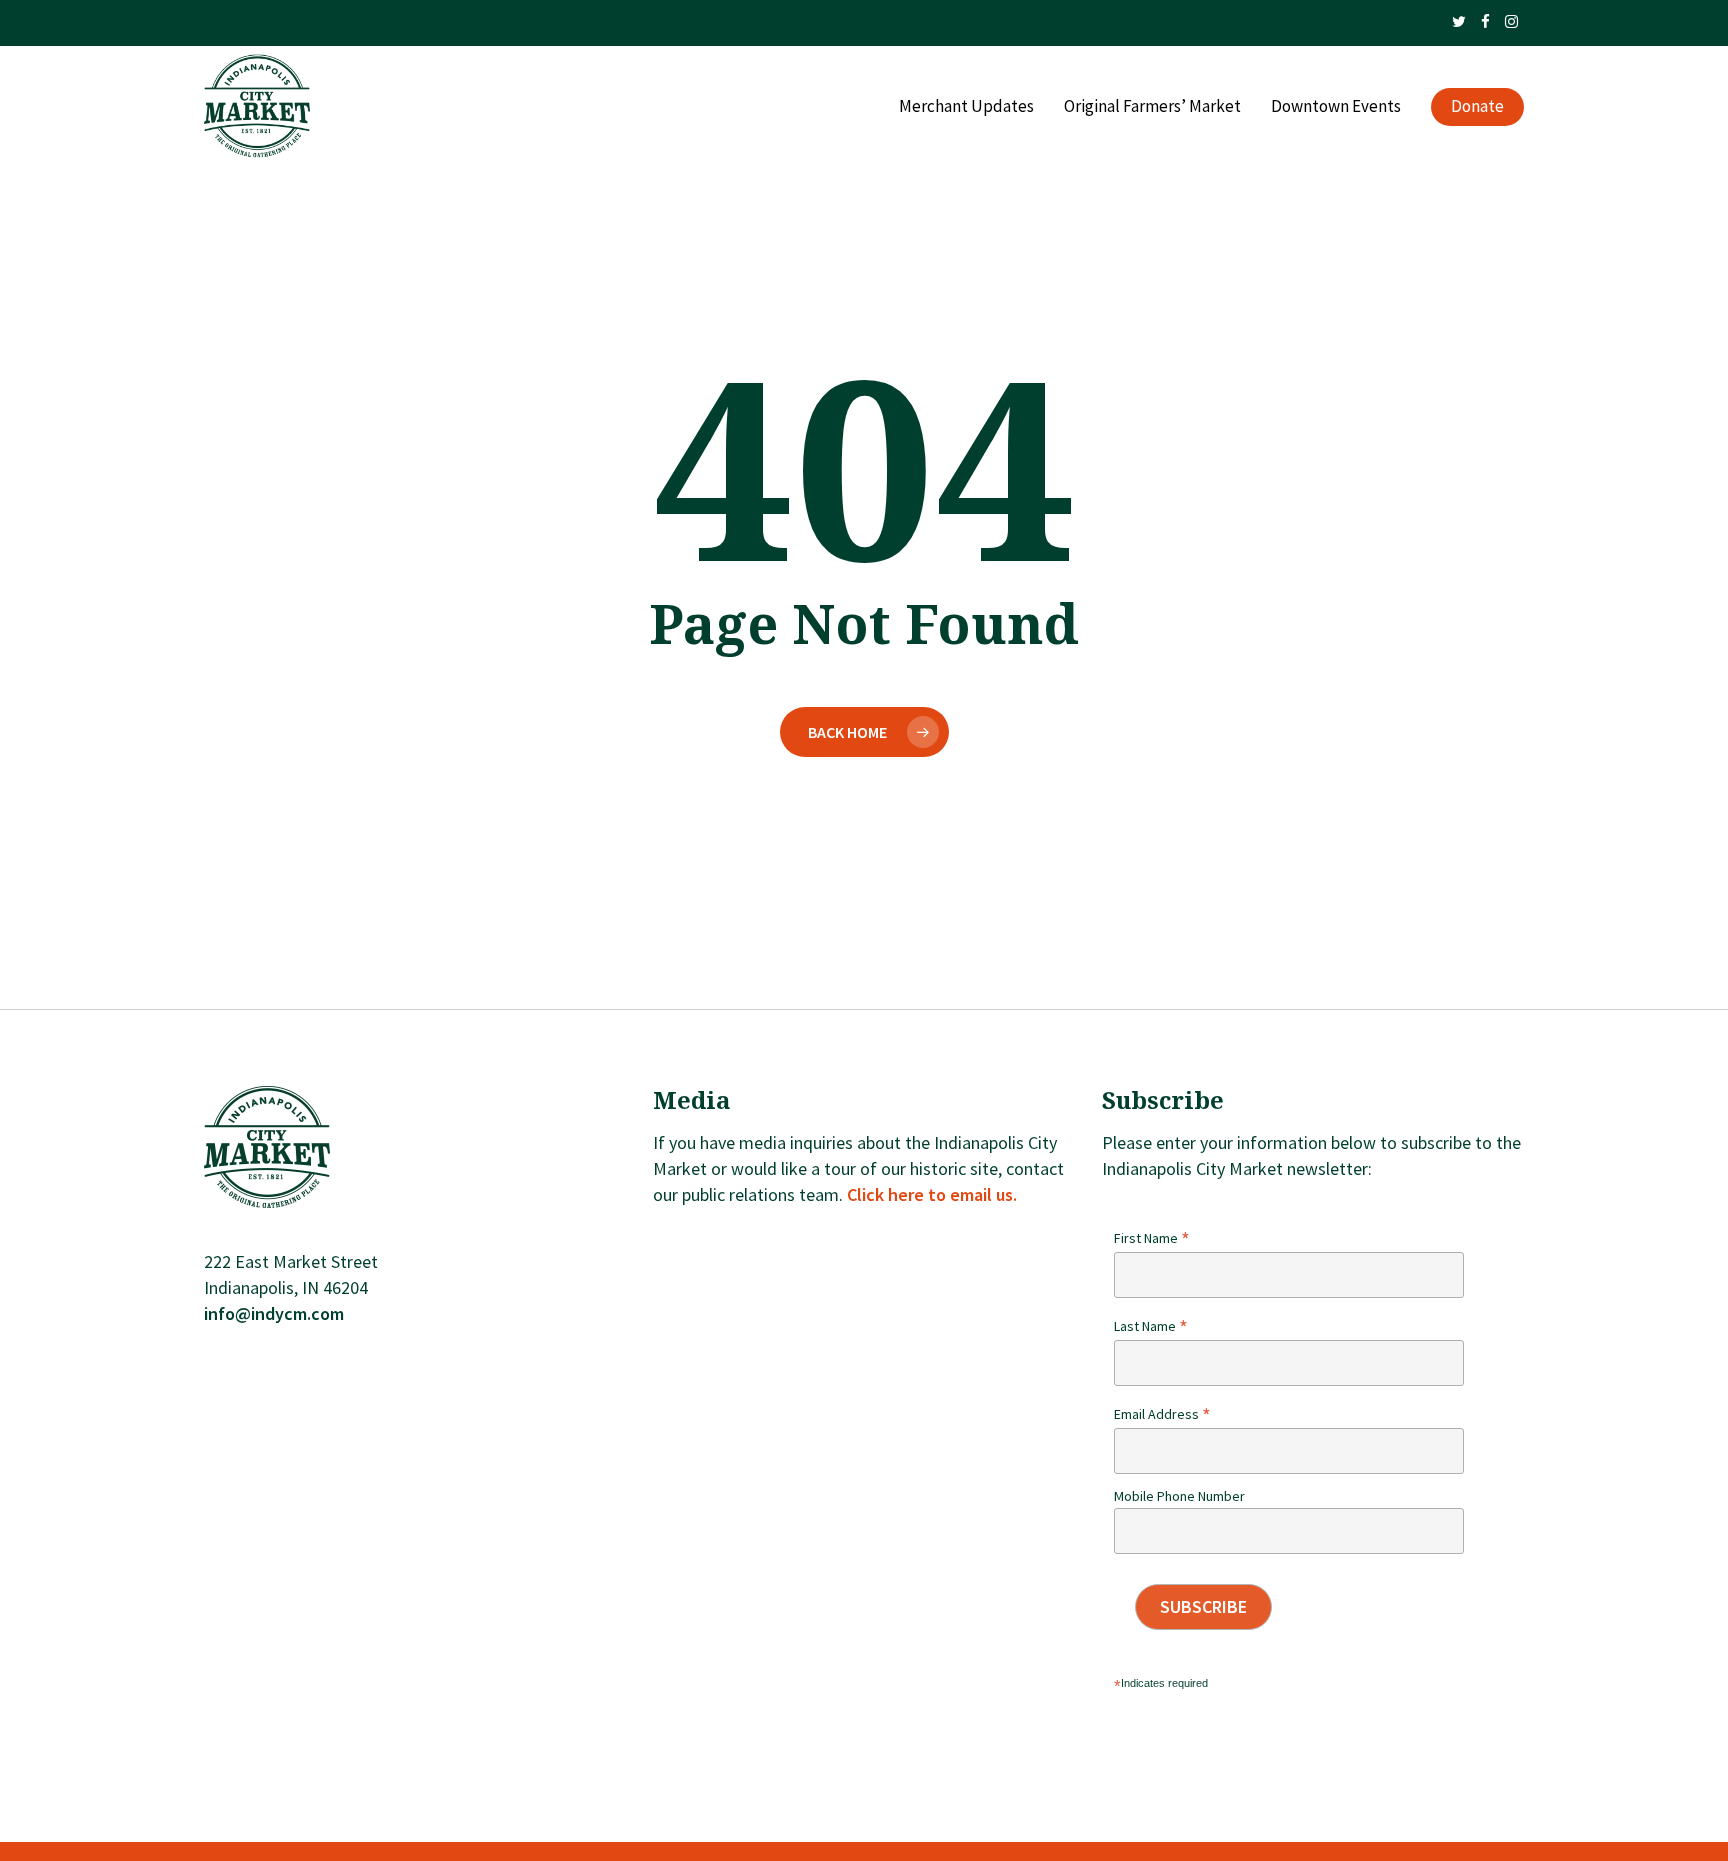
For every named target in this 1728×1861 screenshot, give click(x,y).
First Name (1152, 1238)
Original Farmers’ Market (1152, 106)
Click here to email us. (932, 1194)
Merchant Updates (966, 106)
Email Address (1162, 1414)
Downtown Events (1336, 106)
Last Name (1151, 1326)
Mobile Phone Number (1179, 1496)
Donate (1477, 106)
